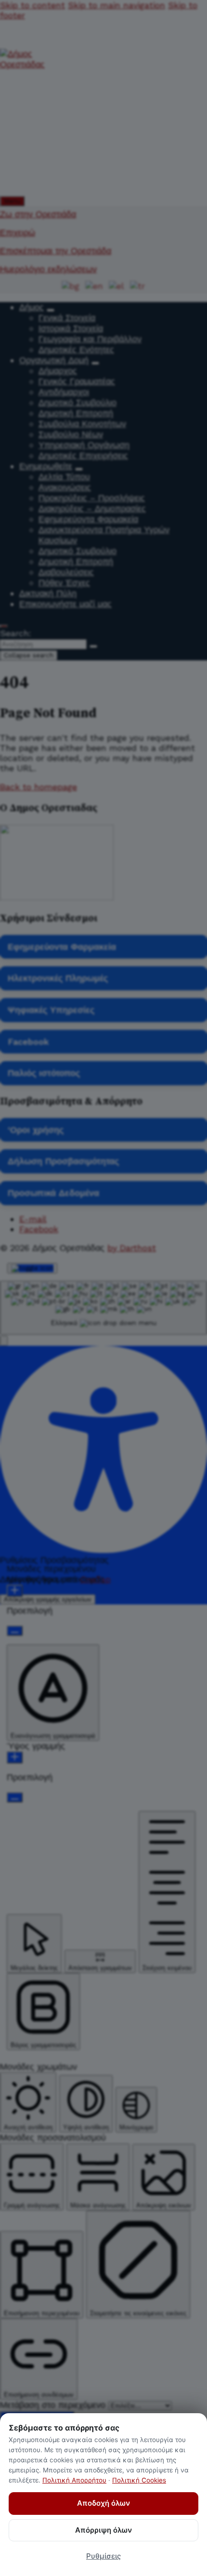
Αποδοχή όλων (103, 2503)
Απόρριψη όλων (103, 2530)
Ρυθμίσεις (103, 2556)
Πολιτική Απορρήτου (74, 2480)
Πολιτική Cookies (139, 2480)
